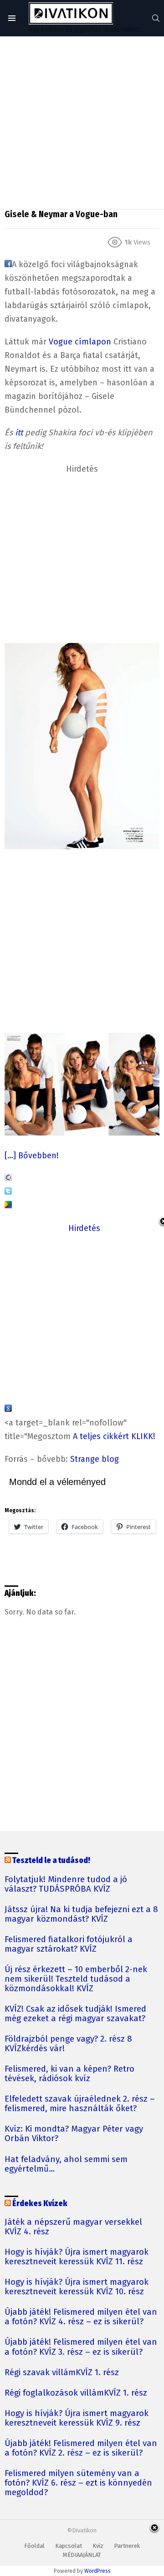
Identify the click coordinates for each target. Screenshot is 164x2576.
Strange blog (95, 1459)
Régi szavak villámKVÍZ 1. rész (62, 2373)
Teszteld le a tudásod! (51, 1861)
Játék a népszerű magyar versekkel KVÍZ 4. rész (73, 2227)
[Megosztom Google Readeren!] (8, 1409)
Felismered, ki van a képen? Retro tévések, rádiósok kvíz (69, 2074)
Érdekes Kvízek (40, 2204)
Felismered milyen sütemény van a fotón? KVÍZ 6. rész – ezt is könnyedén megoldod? (78, 2483)
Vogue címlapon (80, 342)
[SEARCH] (156, 18)
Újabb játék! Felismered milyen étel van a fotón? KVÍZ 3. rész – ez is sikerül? (81, 2347)
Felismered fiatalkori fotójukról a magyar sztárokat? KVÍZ (69, 1944)
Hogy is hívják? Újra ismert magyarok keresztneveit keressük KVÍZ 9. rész (77, 2418)
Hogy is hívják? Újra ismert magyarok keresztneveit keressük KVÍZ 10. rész (77, 2287)
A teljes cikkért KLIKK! (114, 1436)
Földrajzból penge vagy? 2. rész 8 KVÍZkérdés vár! (68, 2044)
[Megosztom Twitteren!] (8, 1192)
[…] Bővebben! (32, 1156)
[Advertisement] (82, 123)
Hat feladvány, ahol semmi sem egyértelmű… (66, 2164)
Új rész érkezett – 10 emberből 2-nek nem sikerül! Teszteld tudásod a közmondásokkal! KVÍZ (76, 1979)
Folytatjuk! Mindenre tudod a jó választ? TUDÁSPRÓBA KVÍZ (66, 1884)
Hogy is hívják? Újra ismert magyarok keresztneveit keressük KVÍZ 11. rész (77, 2257)
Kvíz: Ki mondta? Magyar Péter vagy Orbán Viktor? (74, 2134)
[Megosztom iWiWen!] (8, 1178)
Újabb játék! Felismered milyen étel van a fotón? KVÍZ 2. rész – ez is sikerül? (81, 2448)
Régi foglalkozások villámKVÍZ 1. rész (76, 2393)
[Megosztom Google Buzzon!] (8, 1206)
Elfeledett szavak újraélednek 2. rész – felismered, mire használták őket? (80, 2104)
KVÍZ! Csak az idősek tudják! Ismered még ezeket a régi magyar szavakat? (75, 2014)
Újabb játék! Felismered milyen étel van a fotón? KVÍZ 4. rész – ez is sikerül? (81, 2317)
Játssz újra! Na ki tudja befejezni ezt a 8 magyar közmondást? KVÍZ (81, 1914)
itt (19, 433)
